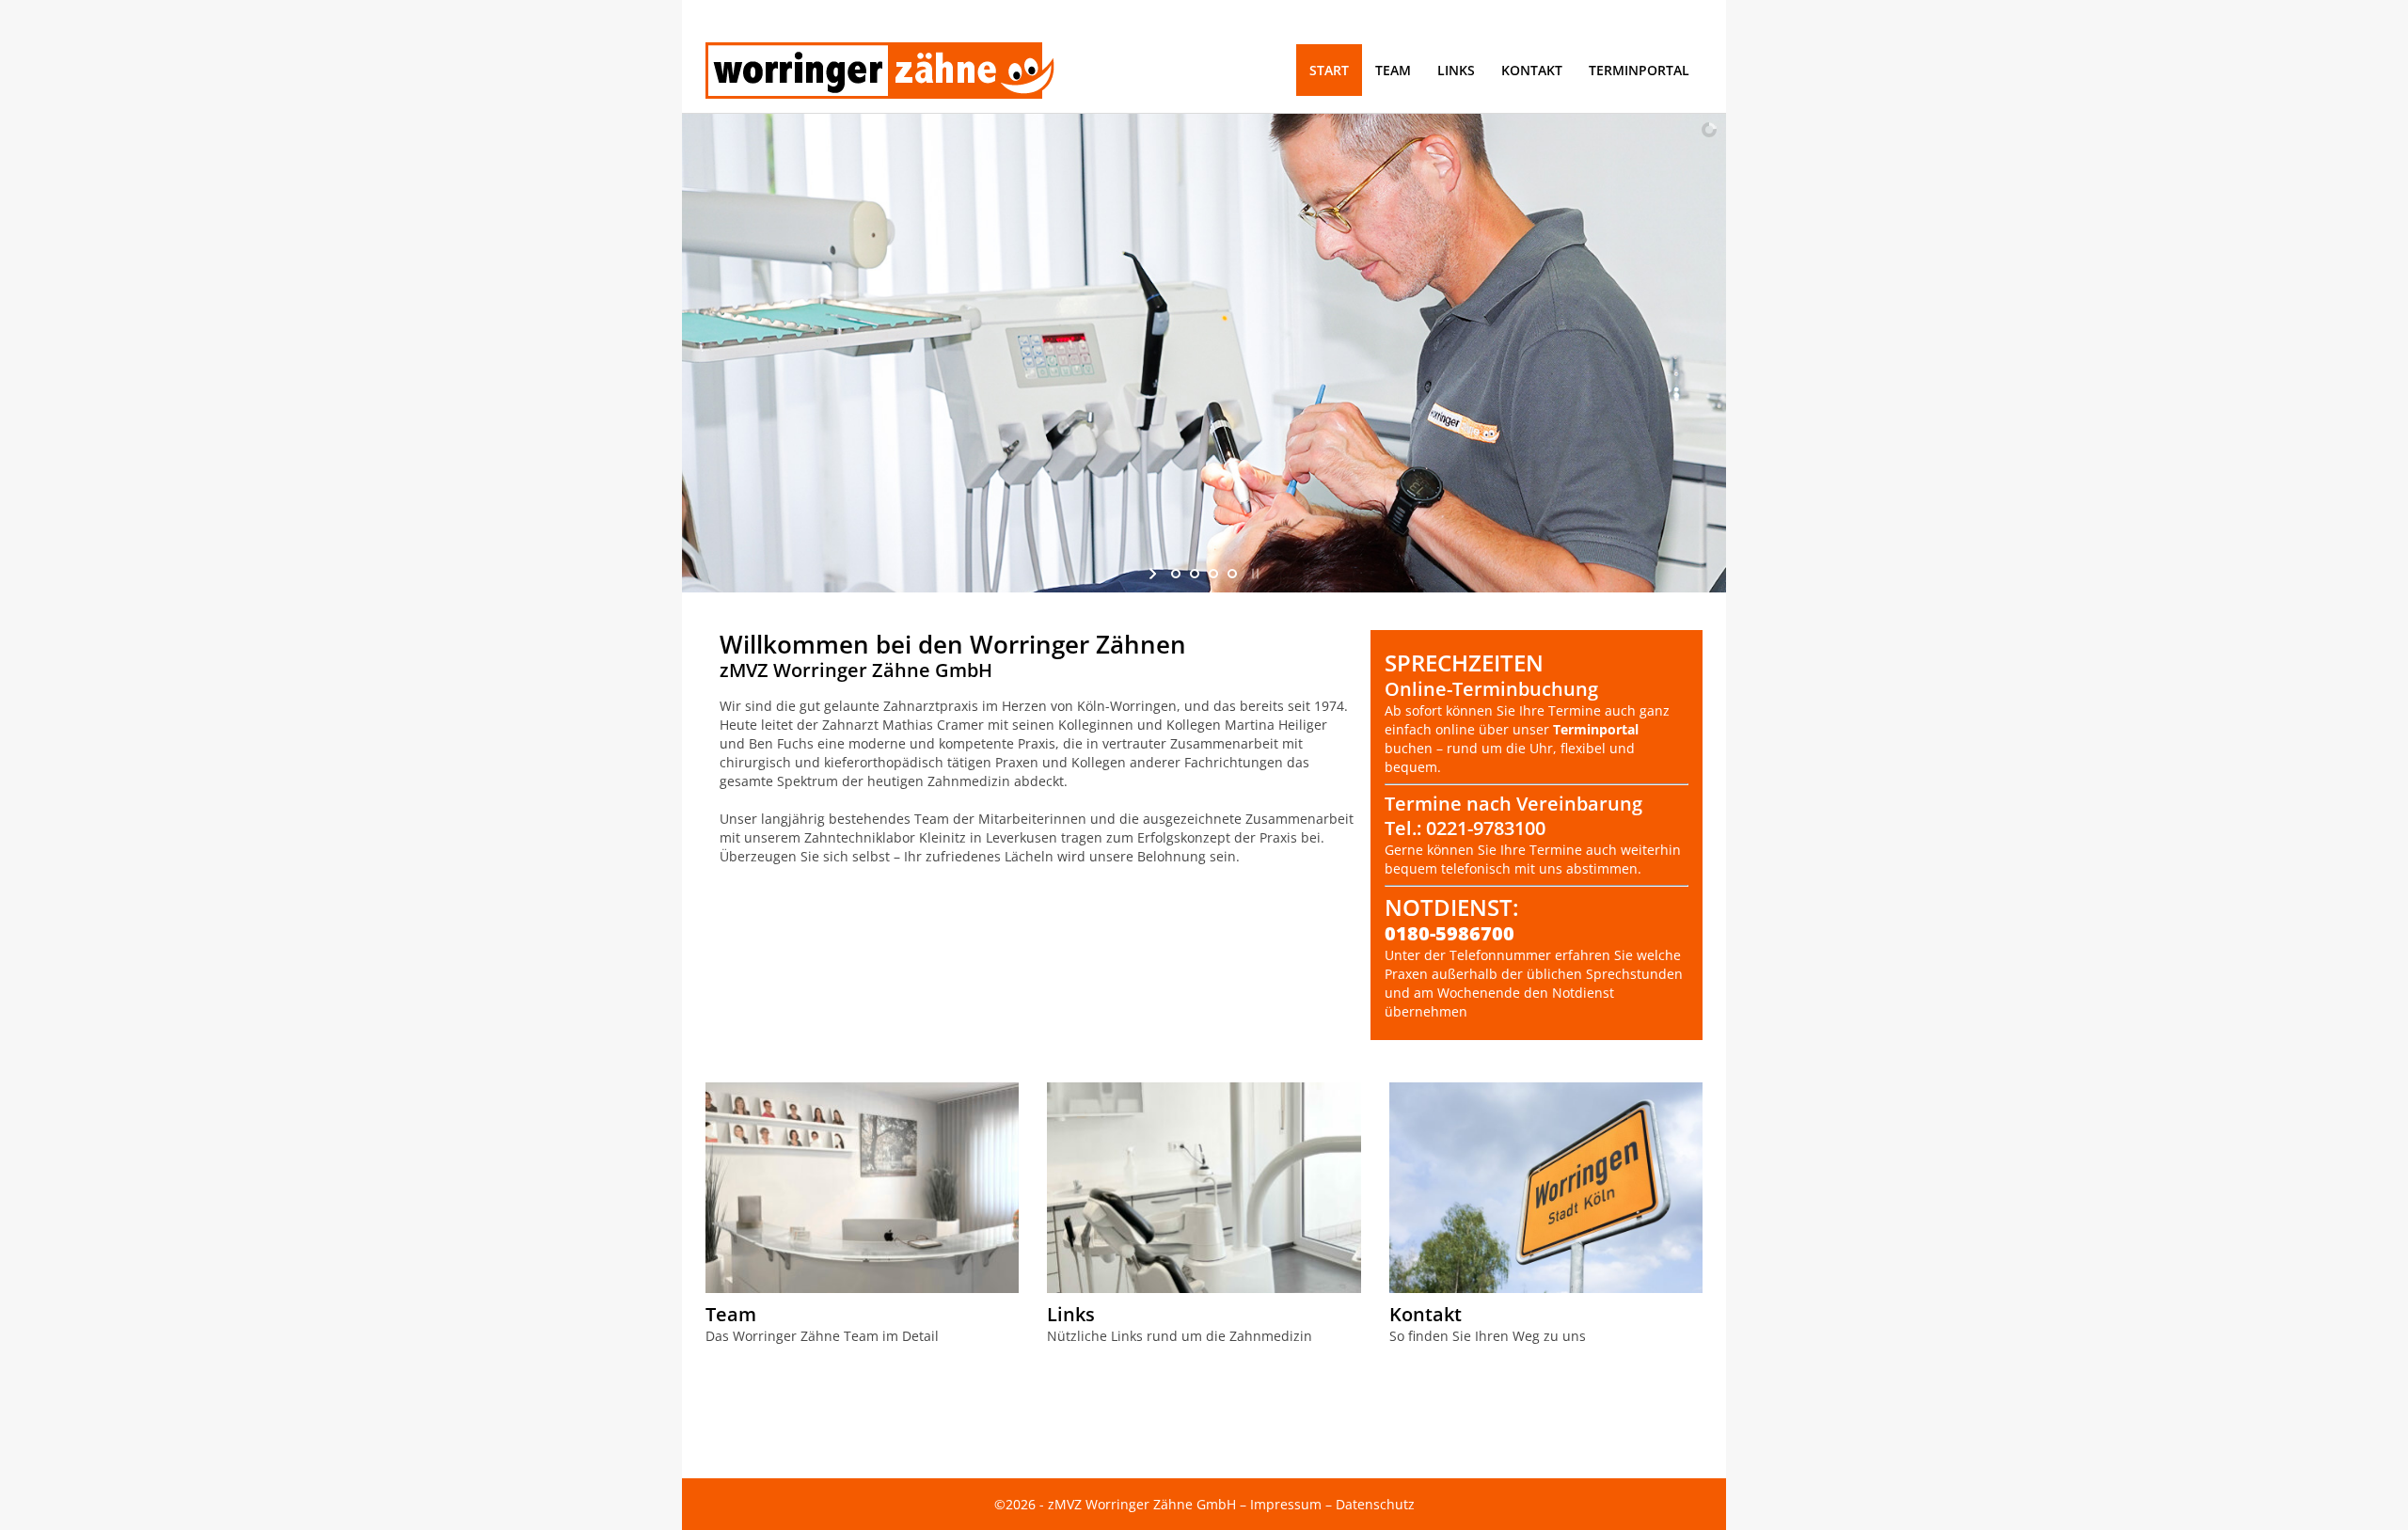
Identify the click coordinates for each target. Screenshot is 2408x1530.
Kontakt (1426, 1314)
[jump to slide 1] (1176, 574)
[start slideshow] (1155, 574)
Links (1071, 1314)
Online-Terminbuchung (1491, 689)
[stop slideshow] (1253, 574)
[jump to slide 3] (1213, 574)
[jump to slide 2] (1195, 574)
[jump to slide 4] (1232, 574)
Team (731, 1314)
